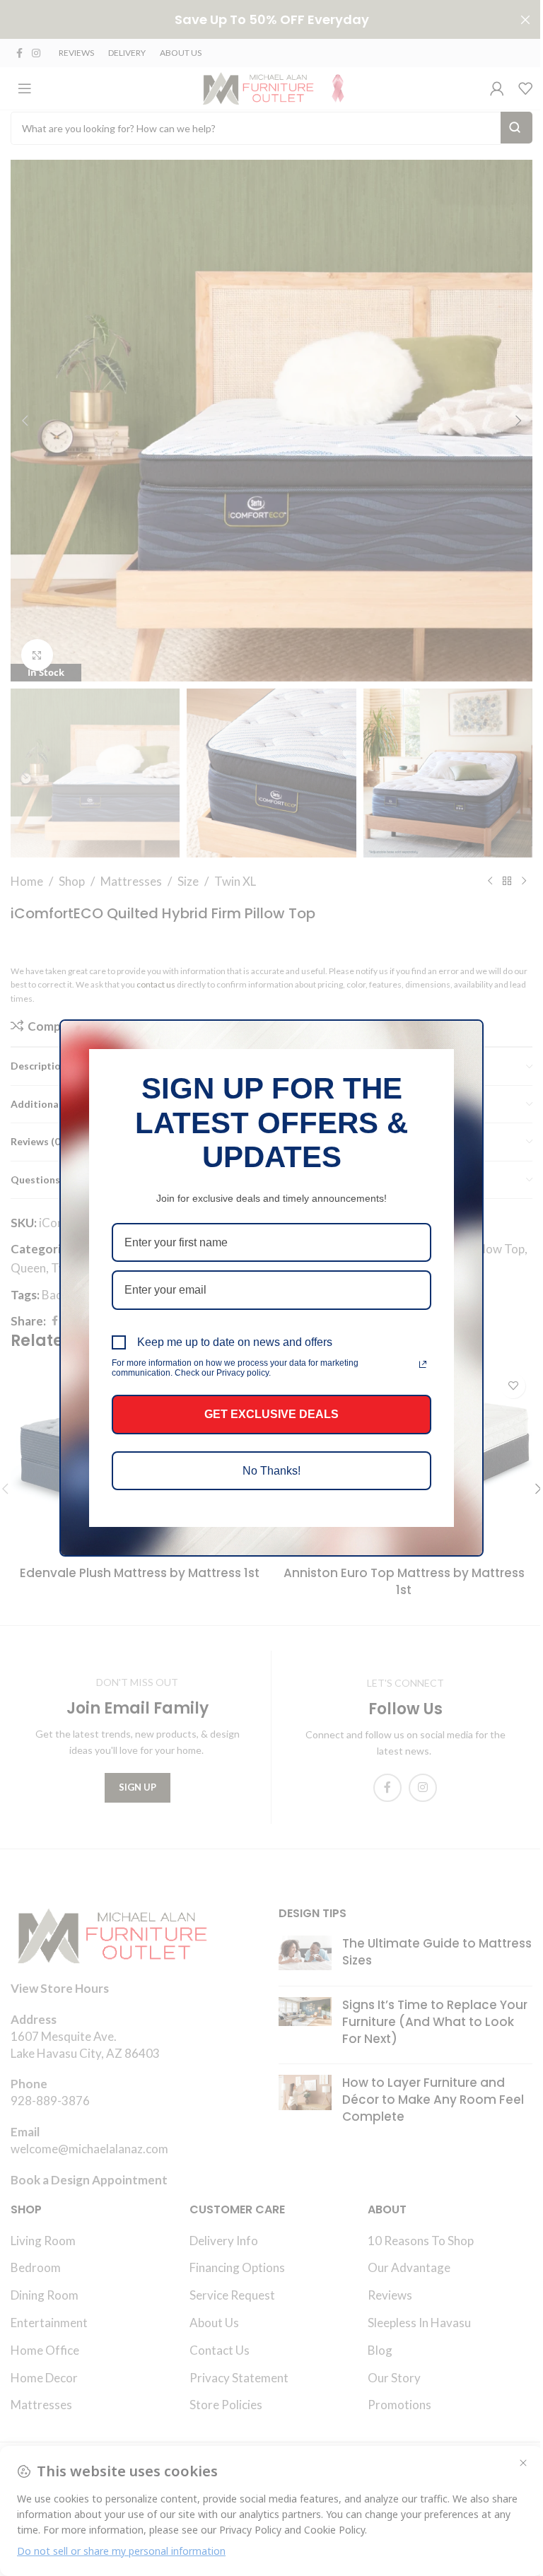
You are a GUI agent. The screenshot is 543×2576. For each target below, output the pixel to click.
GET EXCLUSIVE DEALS (271, 1414)
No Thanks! (271, 1471)
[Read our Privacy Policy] (423, 1364)
